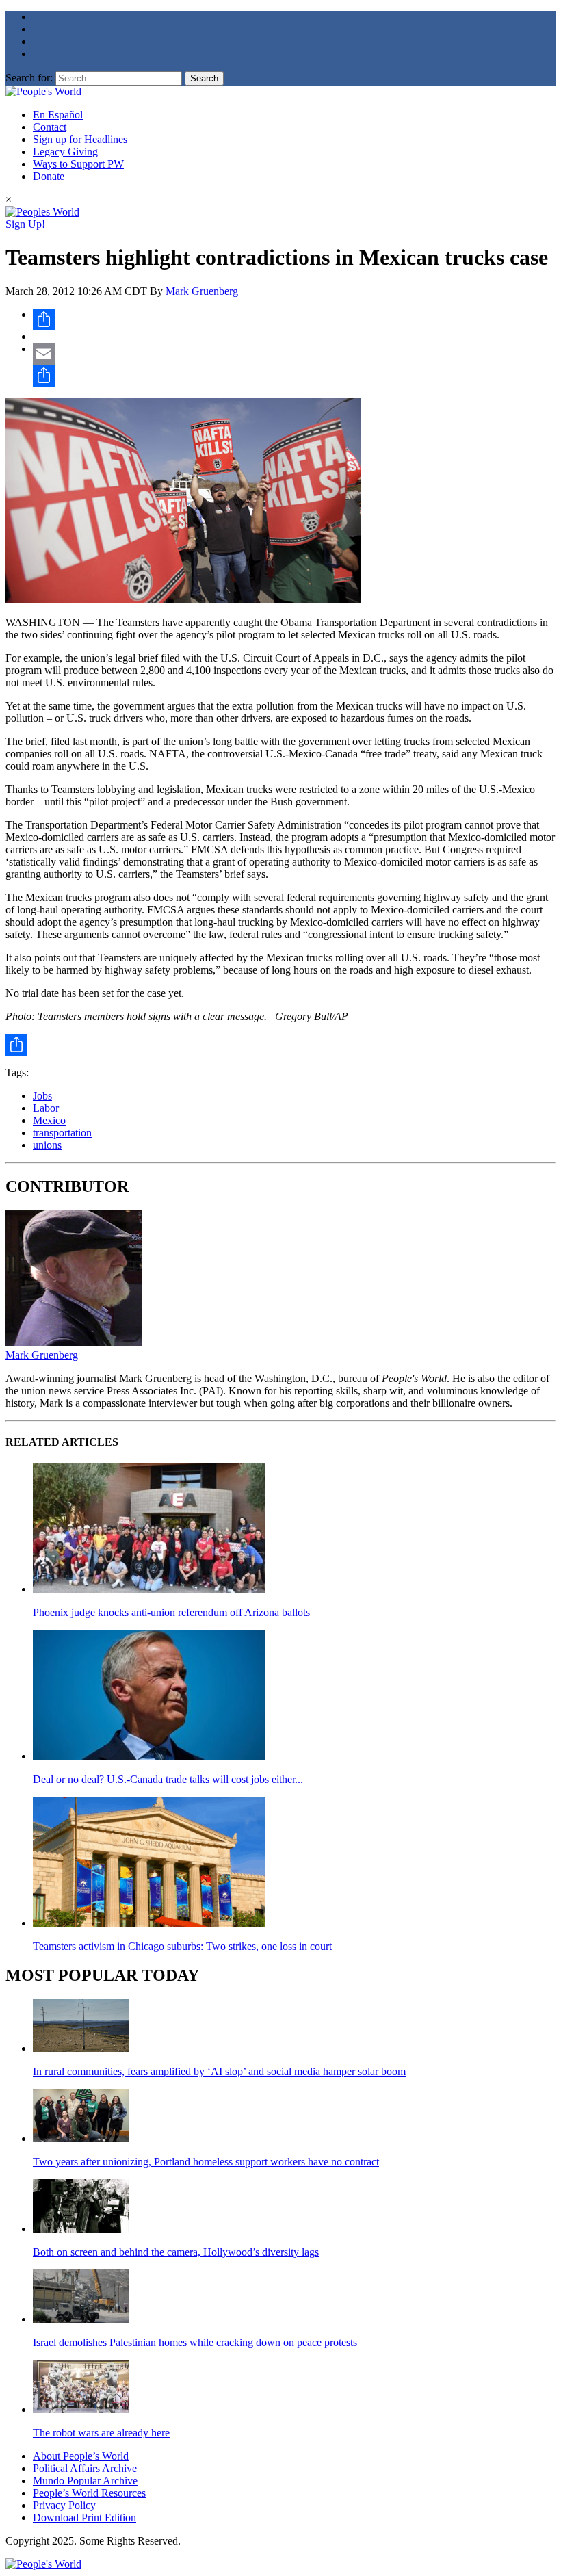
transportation (62, 1133)
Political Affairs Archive (85, 2468)
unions (47, 1145)
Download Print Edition (84, 2518)
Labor (46, 1108)
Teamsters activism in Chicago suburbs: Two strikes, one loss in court (182, 1946)
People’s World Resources (89, 2493)
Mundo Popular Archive (85, 2481)
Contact (50, 127)
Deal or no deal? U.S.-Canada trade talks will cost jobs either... (168, 1779)
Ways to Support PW (78, 164)
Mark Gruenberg (202, 291)
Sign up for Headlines (80, 139)
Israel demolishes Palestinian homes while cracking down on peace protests (195, 2342)
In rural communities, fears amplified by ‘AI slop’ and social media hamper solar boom (219, 2071)
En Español (58, 115)
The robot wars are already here (101, 2433)
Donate (49, 176)
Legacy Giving (65, 152)
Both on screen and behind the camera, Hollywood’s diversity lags (176, 2252)
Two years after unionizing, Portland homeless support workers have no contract (206, 2162)
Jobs (42, 1096)
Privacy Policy (64, 2505)
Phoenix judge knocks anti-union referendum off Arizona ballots (171, 1612)
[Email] (294, 354)
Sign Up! (25, 224)
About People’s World (81, 2456)
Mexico (49, 1120)
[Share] (294, 320)
